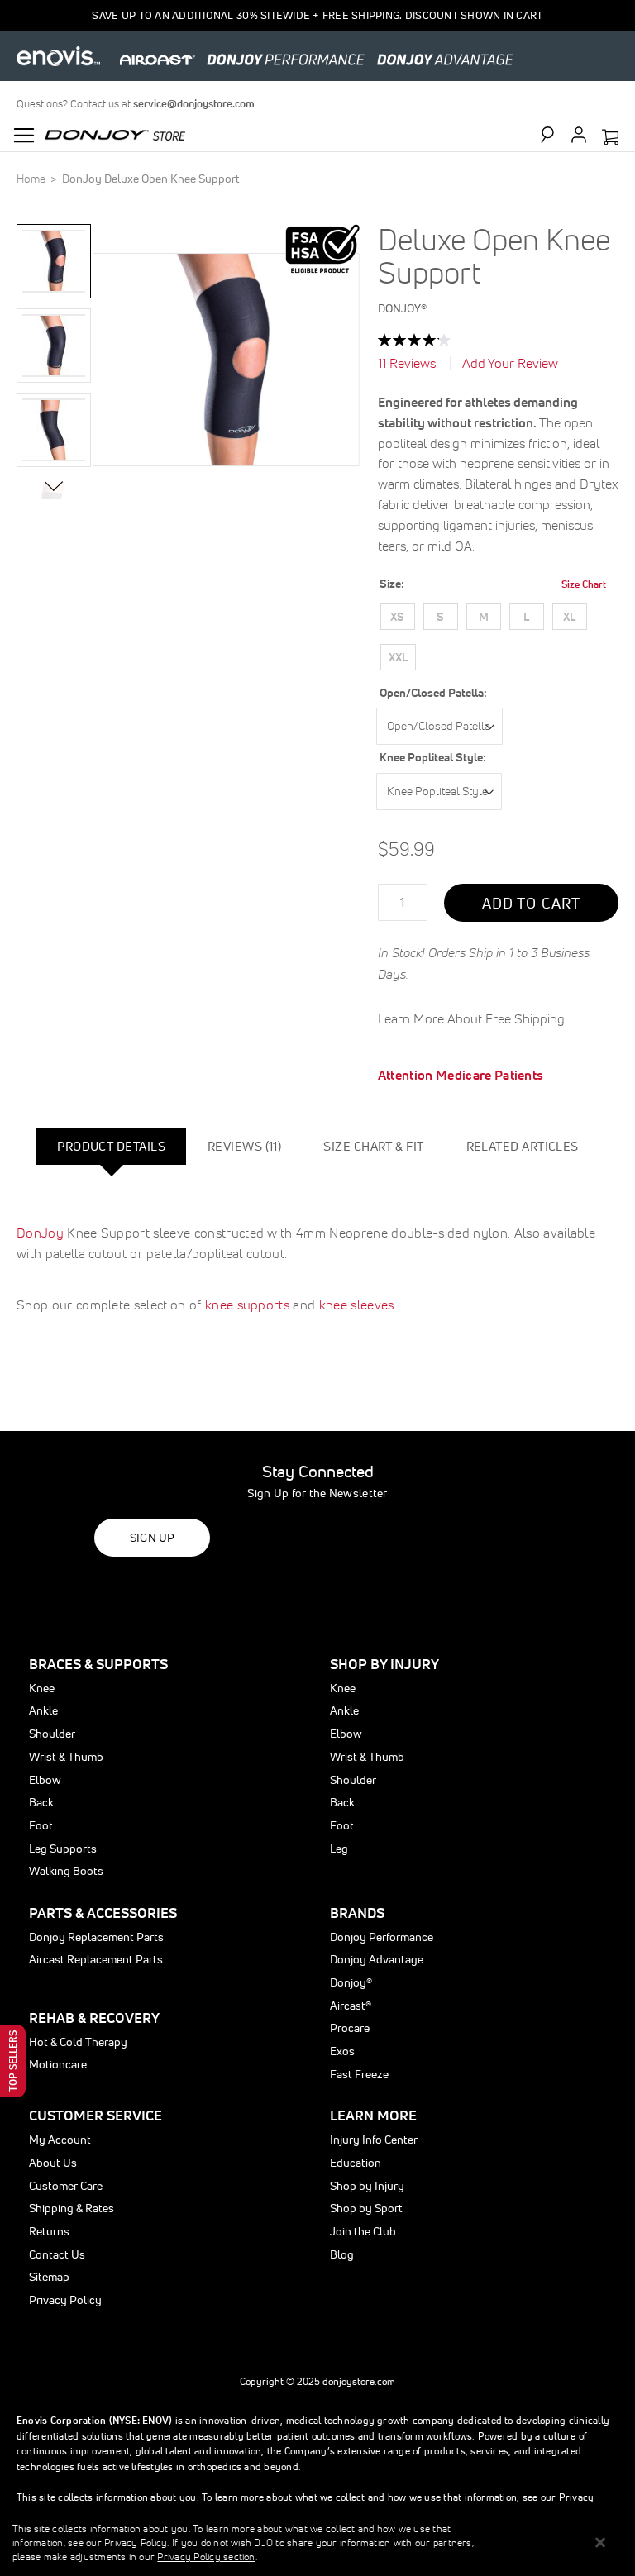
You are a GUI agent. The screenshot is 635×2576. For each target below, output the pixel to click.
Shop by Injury (367, 2186)
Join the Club (363, 2231)
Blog (342, 2254)
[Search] (555, 135)
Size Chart (584, 584)
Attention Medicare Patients (461, 1075)
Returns (49, 2231)
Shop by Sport (366, 2208)
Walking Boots (66, 1871)
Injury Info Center (374, 2140)
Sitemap (49, 2277)
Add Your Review (510, 363)
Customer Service (95, 2115)
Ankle (43, 1710)
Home (31, 179)
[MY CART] (610, 138)
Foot (41, 1825)
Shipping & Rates (72, 2208)
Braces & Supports (98, 1664)
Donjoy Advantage (377, 1959)
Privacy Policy (65, 2300)
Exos (342, 2051)
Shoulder (52, 1734)
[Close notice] (600, 2543)
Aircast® (351, 2006)
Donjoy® (351, 1982)
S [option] (440, 617)
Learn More (373, 2115)
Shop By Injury (384, 1664)
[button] (54, 261)
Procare (350, 2028)
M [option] (484, 617)
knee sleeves (357, 1305)
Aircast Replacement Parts (96, 1959)
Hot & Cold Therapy (78, 2042)
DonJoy (40, 1233)
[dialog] (317, 2543)
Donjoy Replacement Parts (96, 1937)
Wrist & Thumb (66, 1757)
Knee (42, 1688)
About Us (53, 2163)
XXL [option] (398, 657)
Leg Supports (63, 1849)
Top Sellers (13, 2061)
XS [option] (397, 617)
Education (356, 2163)
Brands (357, 1913)
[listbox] (492, 640)
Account (579, 135)
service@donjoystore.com (194, 104)
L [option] (526, 617)
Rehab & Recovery (94, 2018)
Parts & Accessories (103, 1913)
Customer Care (66, 2186)
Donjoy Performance (382, 1937)
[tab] (111, 1147)
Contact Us (57, 2254)
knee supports (247, 1305)
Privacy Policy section (206, 2557)
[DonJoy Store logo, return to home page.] (115, 133)
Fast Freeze (359, 2074)
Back (41, 1802)
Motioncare (58, 2064)
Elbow (45, 1780)
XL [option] (569, 617)
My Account (60, 2140)
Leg (339, 1849)
